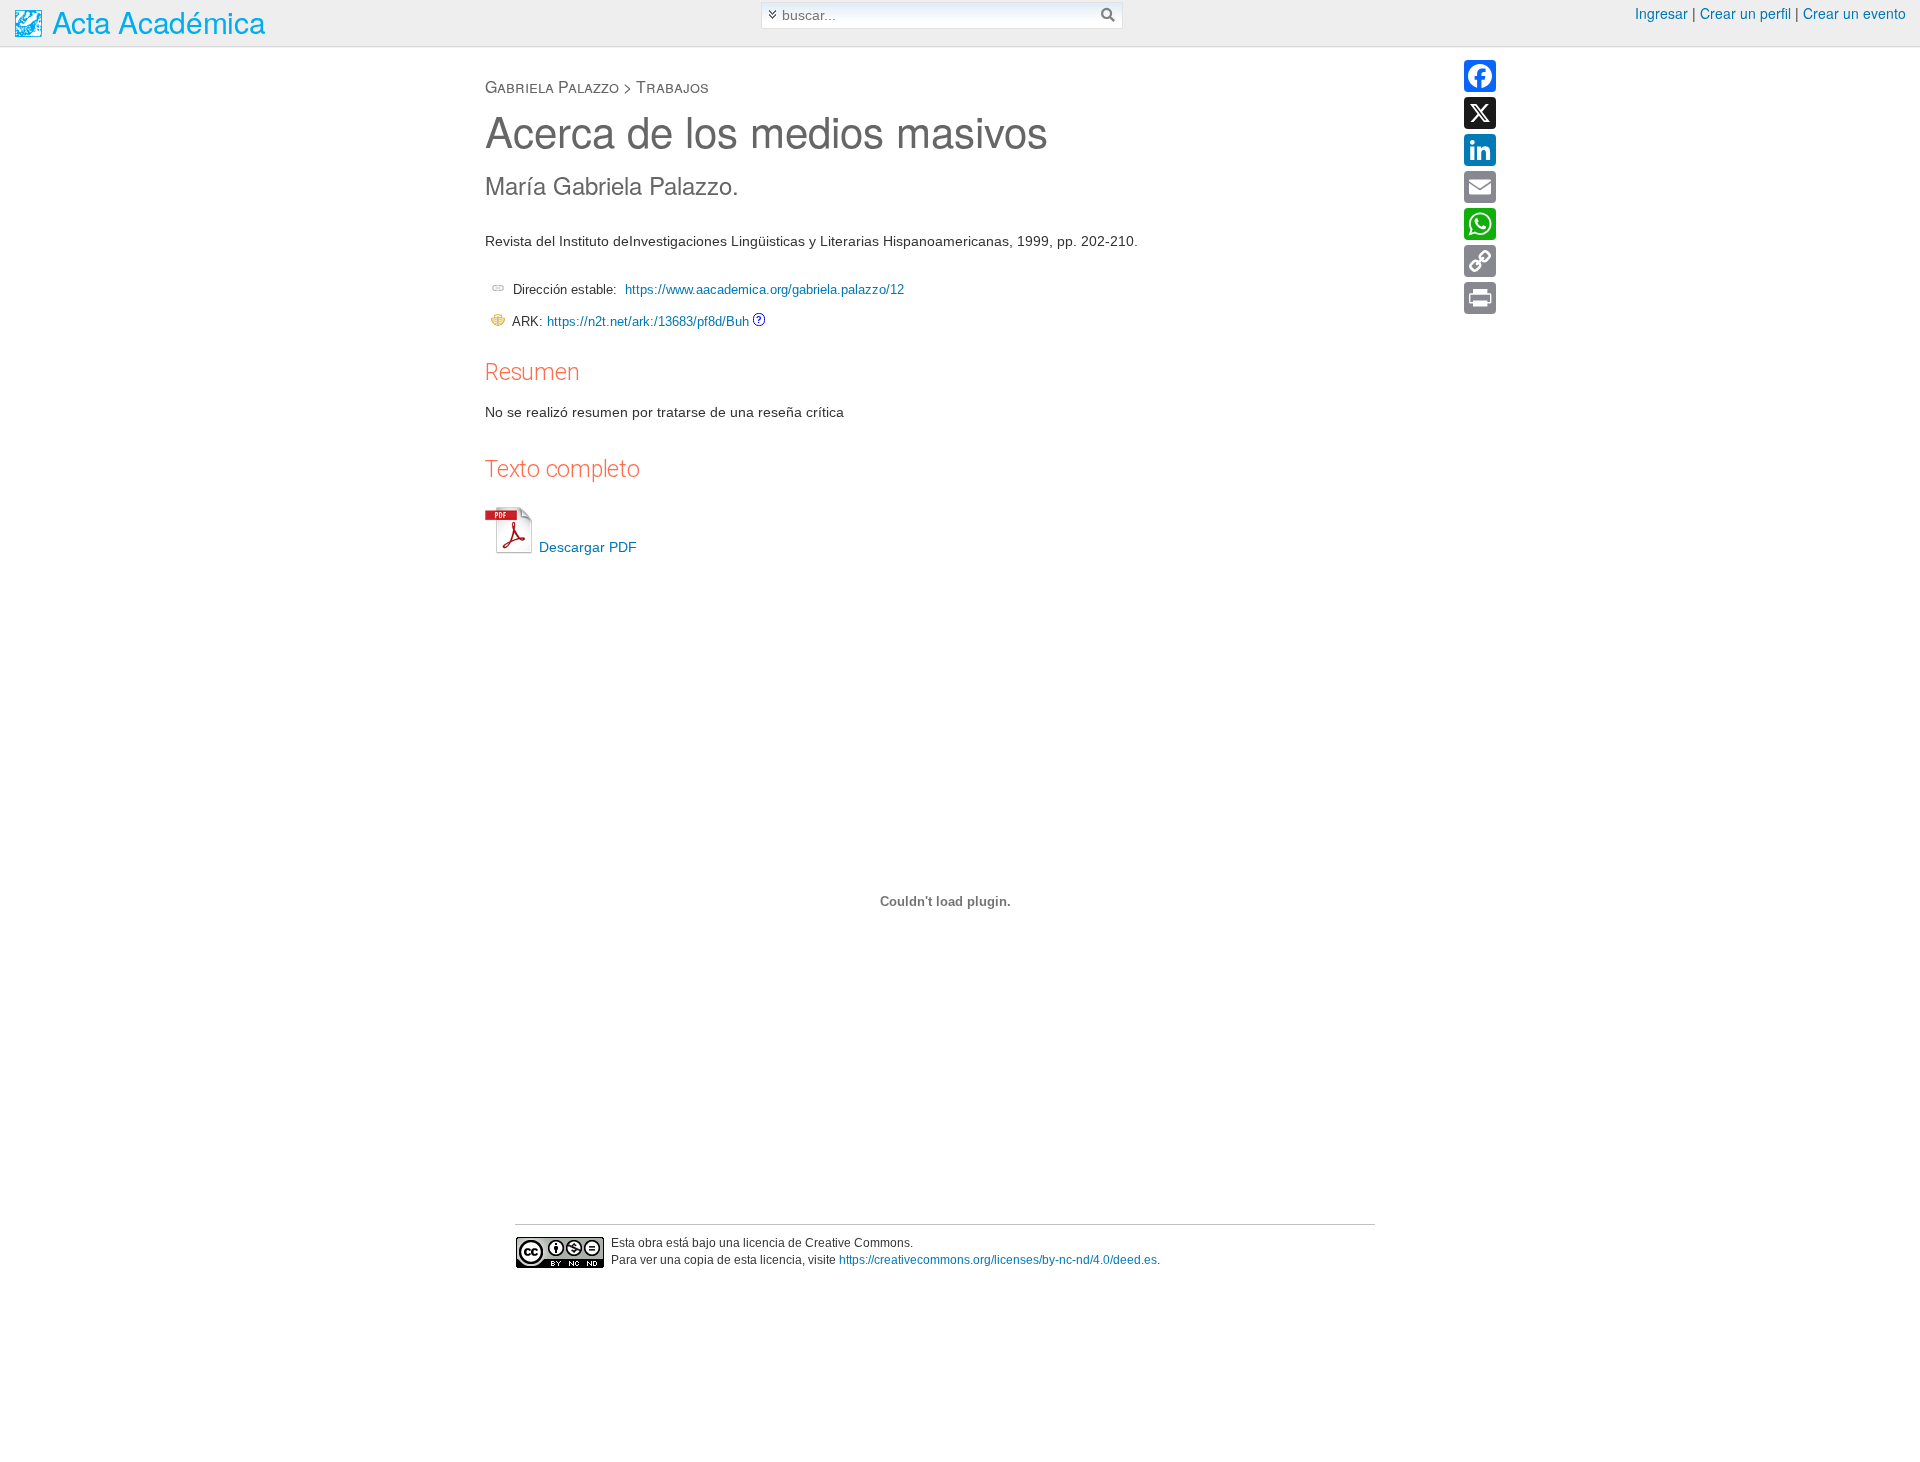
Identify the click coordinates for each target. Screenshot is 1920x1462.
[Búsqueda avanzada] (772, 14)
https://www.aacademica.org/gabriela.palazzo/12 (764, 289)
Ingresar (1661, 13)
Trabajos (672, 86)
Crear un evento (1854, 13)
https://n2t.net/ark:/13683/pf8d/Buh (648, 321)
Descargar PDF (588, 547)
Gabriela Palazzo (552, 86)
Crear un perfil (1745, 13)
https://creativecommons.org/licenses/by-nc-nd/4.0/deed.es (998, 1260)
